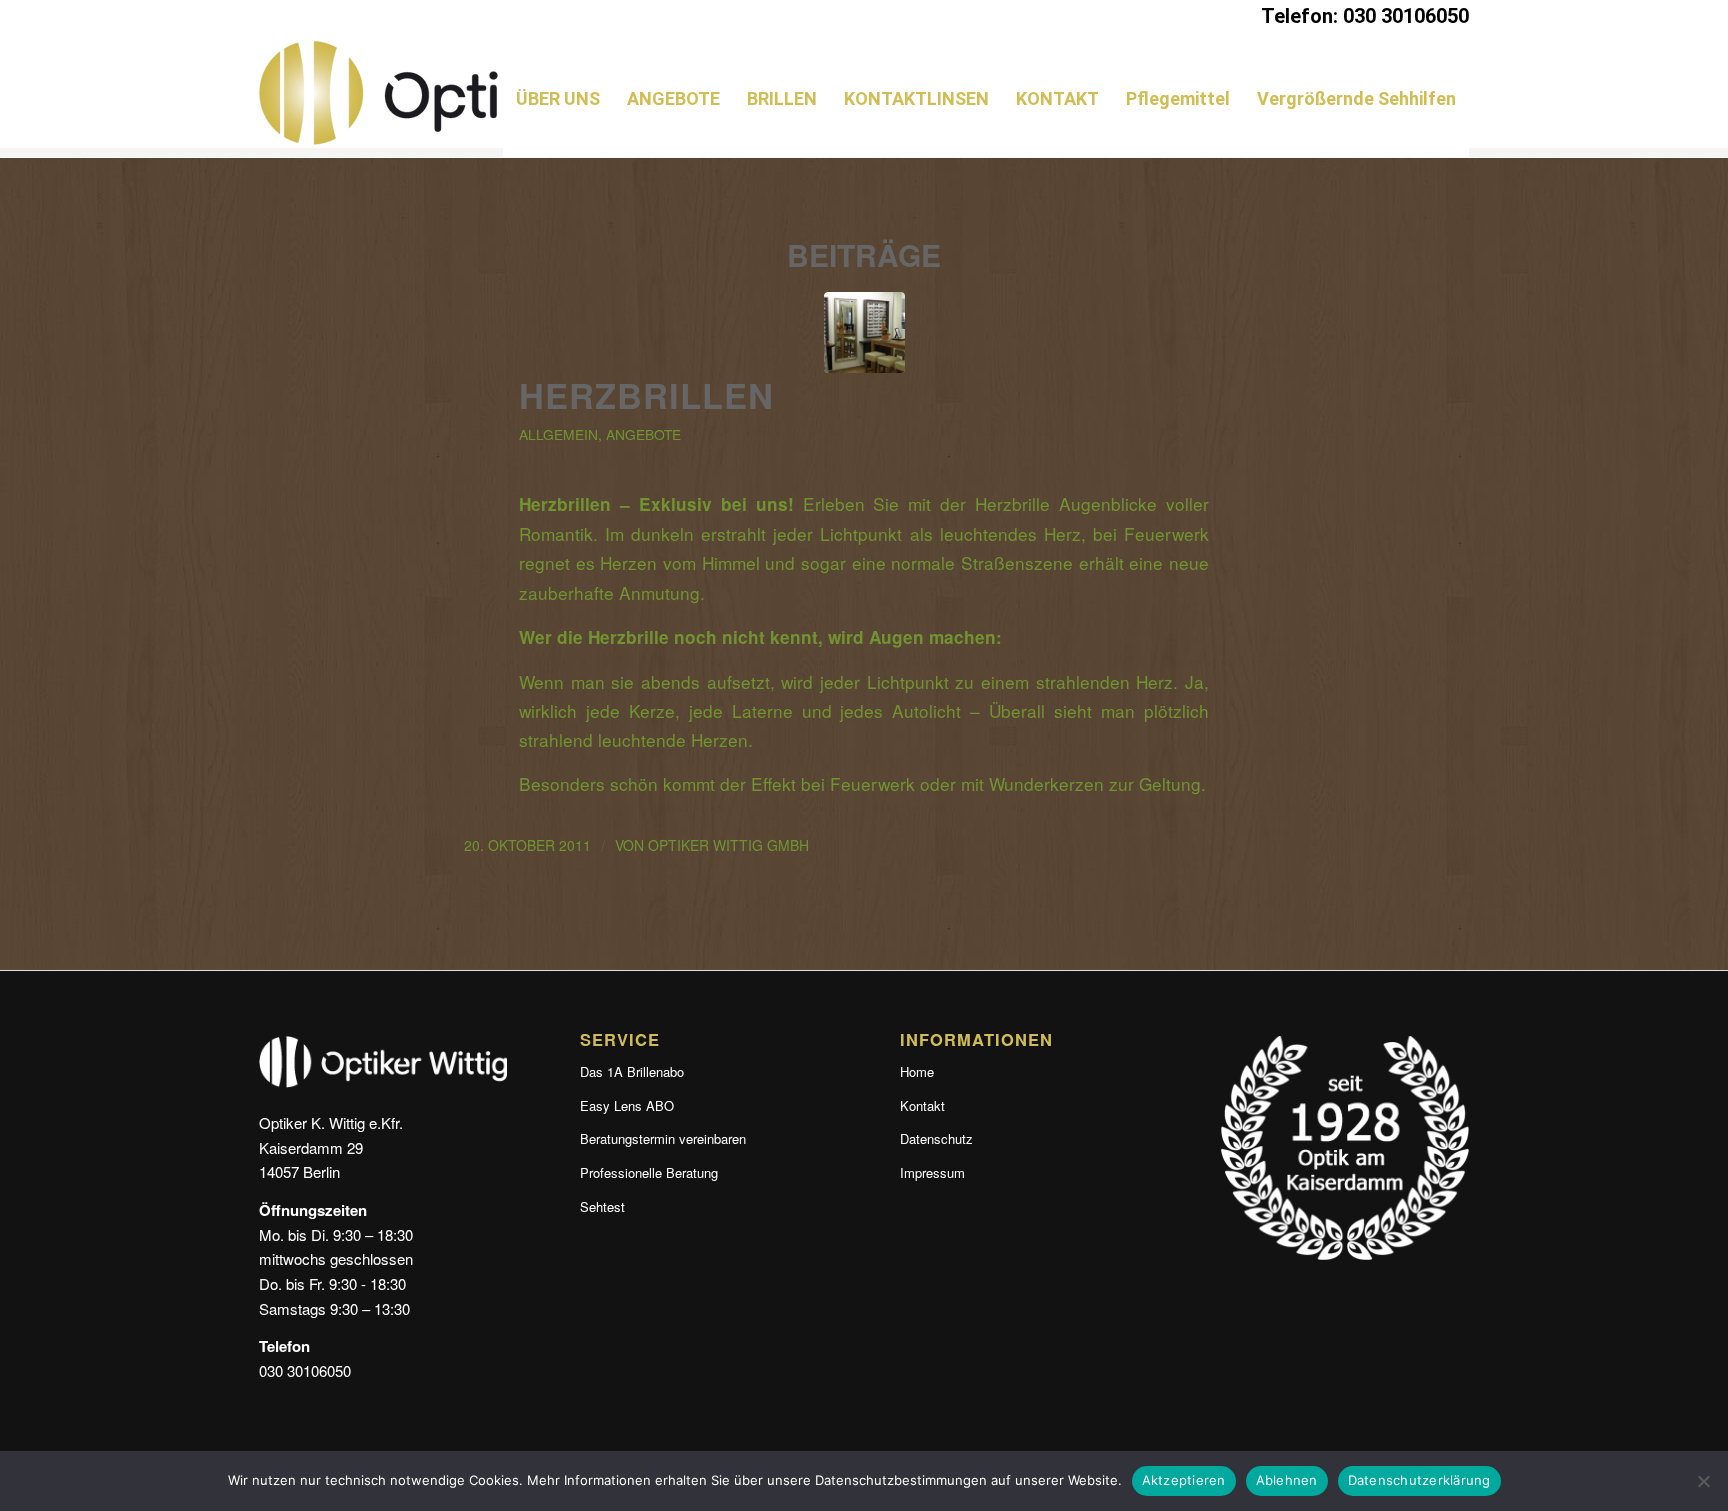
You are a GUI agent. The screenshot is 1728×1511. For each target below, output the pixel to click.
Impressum (932, 1172)
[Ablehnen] (1703, 1481)
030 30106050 (305, 1370)
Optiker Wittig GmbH (728, 845)
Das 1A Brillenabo (632, 1071)
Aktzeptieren (1184, 1480)
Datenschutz (936, 1138)
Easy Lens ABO (627, 1105)
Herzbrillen (646, 395)
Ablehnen (1287, 1480)
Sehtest (602, 1206)
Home (917, 1071)
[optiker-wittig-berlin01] (864, 332)
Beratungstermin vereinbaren (663, 1138)
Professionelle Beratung (649, 1172)
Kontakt (922, 1105)
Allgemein (558, 434)
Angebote (643, 434)
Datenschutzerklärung (1419, 1480)
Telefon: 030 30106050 (1365, 16)
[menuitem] (558, 99)
